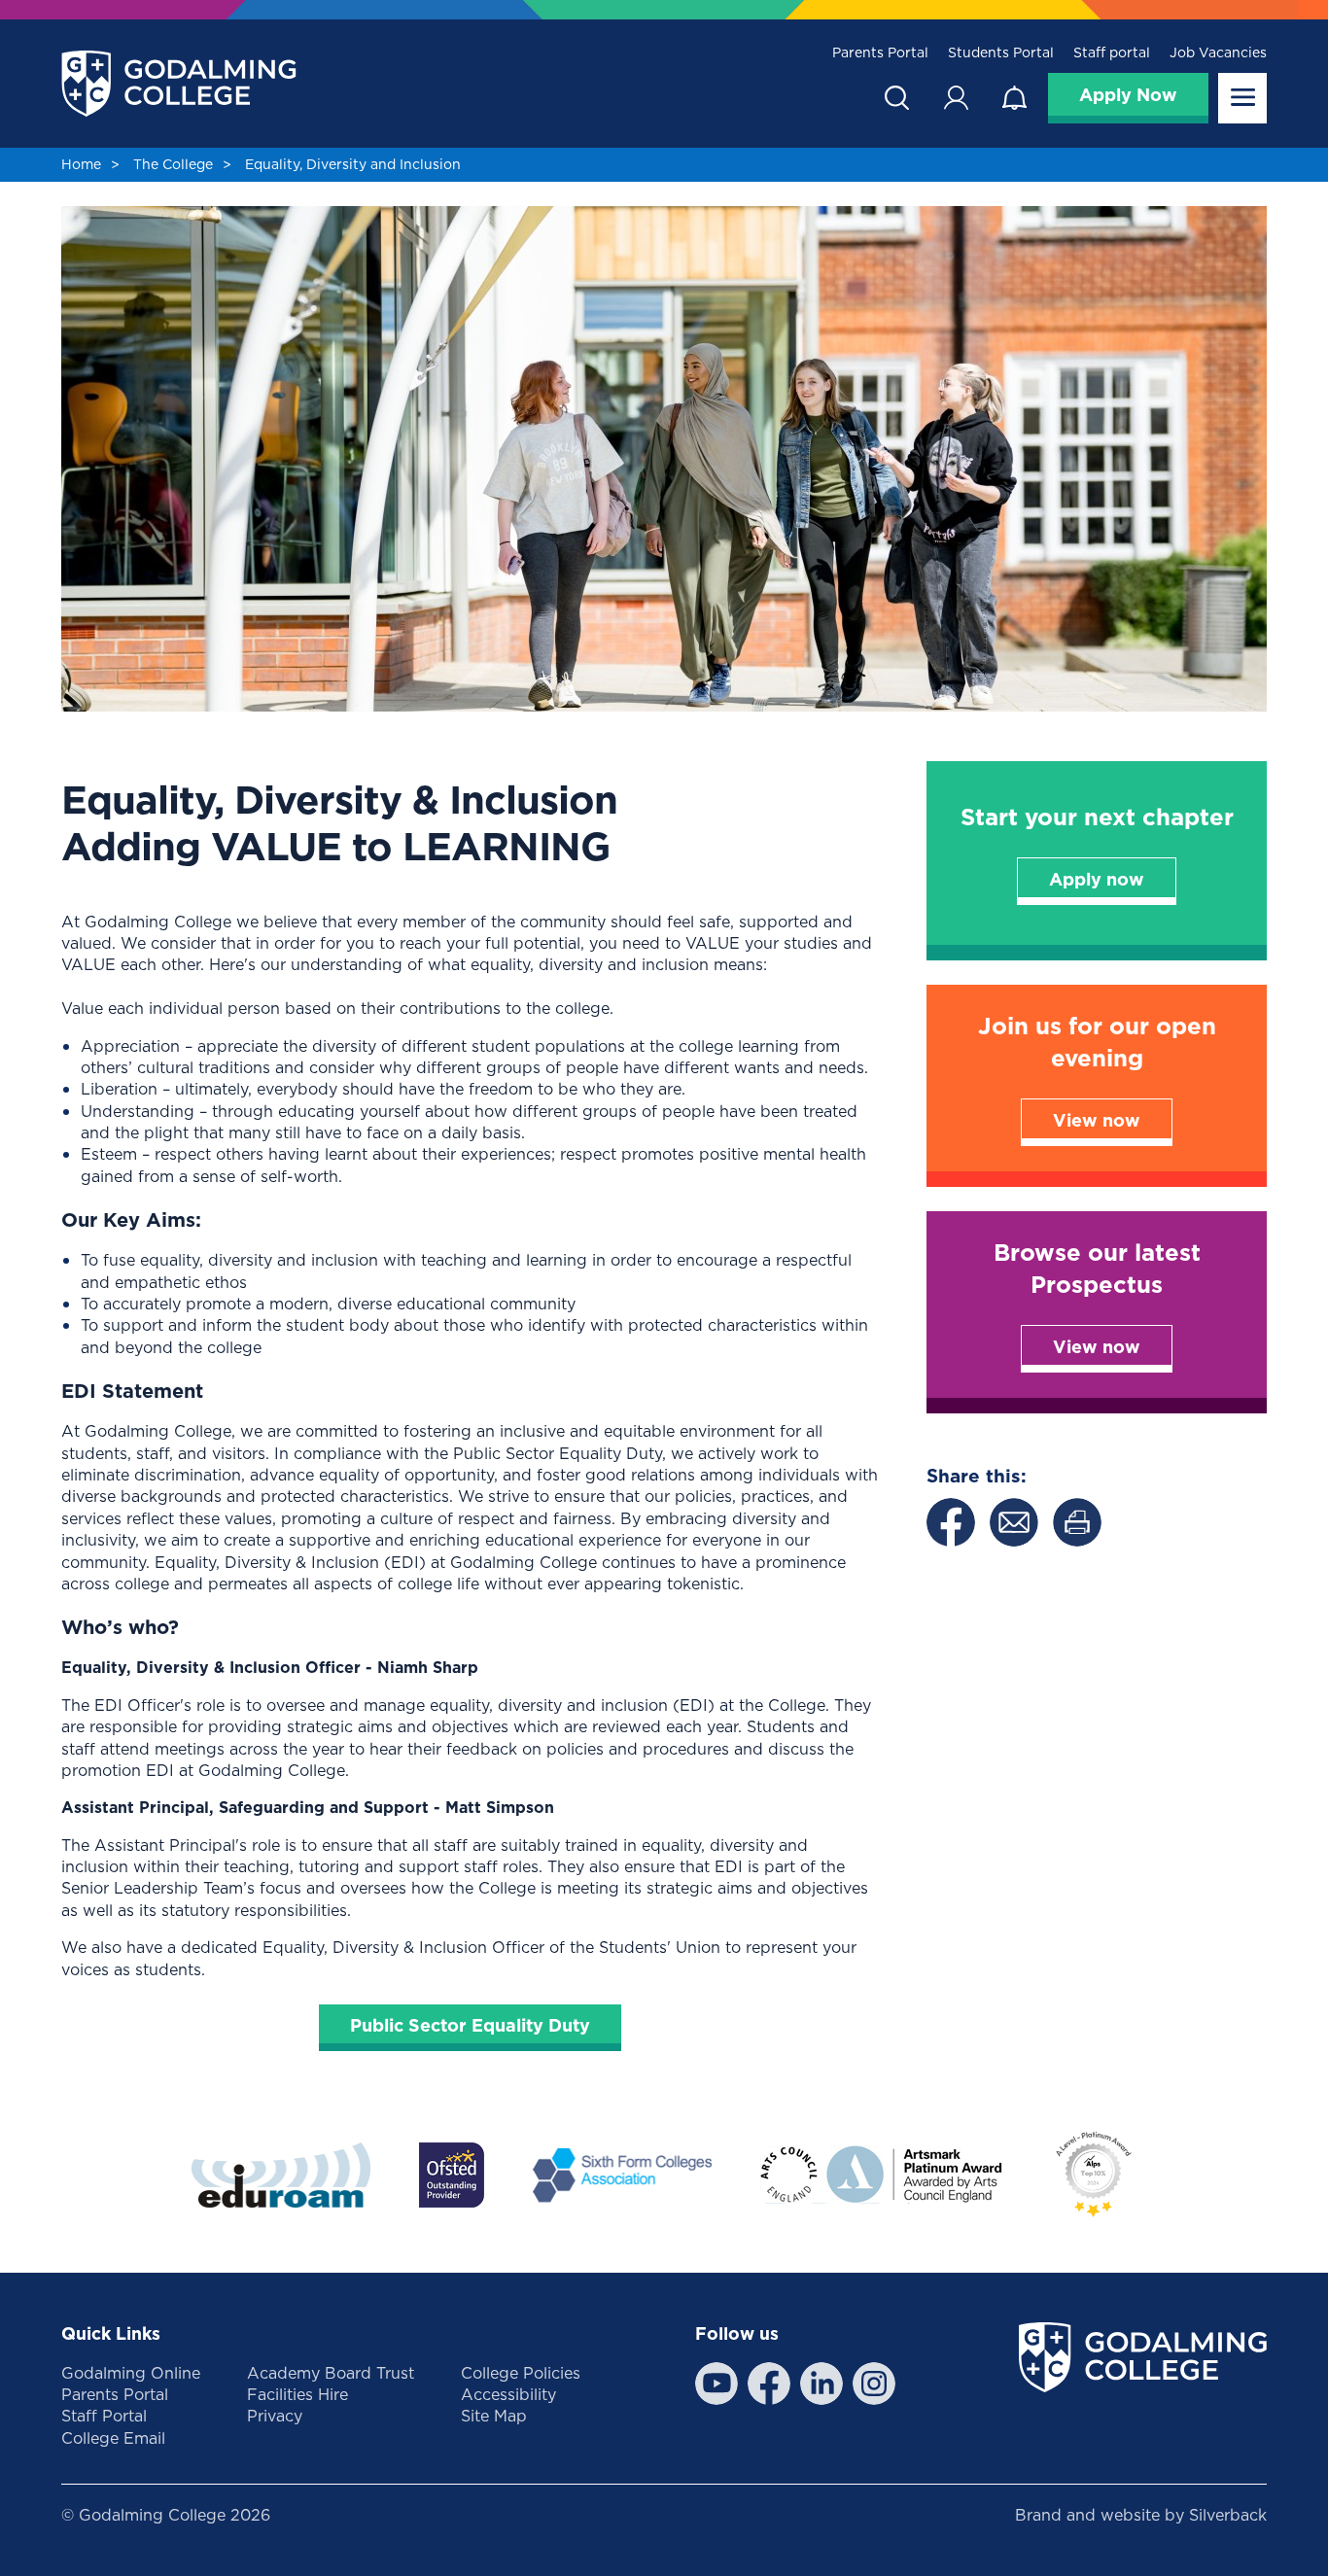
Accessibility (508, 2394)
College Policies (521, 2373)
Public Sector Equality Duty (470, 2025)
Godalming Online (131, 2373)
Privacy (275, 2416)
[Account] (956, 98)
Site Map (494, 2416)
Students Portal (1001, 53)
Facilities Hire (297, 2394)
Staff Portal (104, 2416)
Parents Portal (880, 53)
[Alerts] (1014, 98)
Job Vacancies (1218, 53)
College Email (113, 2438)
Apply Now (1128, 95)
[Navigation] (1242, 98)
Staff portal (1112, 53)
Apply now (1097, 879)
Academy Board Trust (331, 2373)
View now (1097, 1120)
